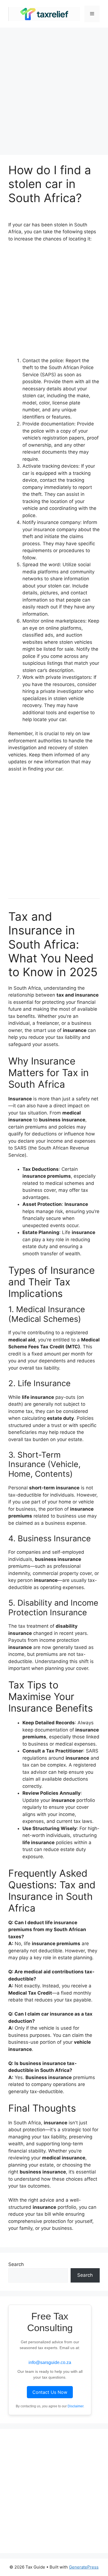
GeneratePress (84, 2567)
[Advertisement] (54, 89)
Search (16, 2264)
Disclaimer (75, 2406)
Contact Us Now (50, 2392)
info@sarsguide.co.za (50, 2362)
